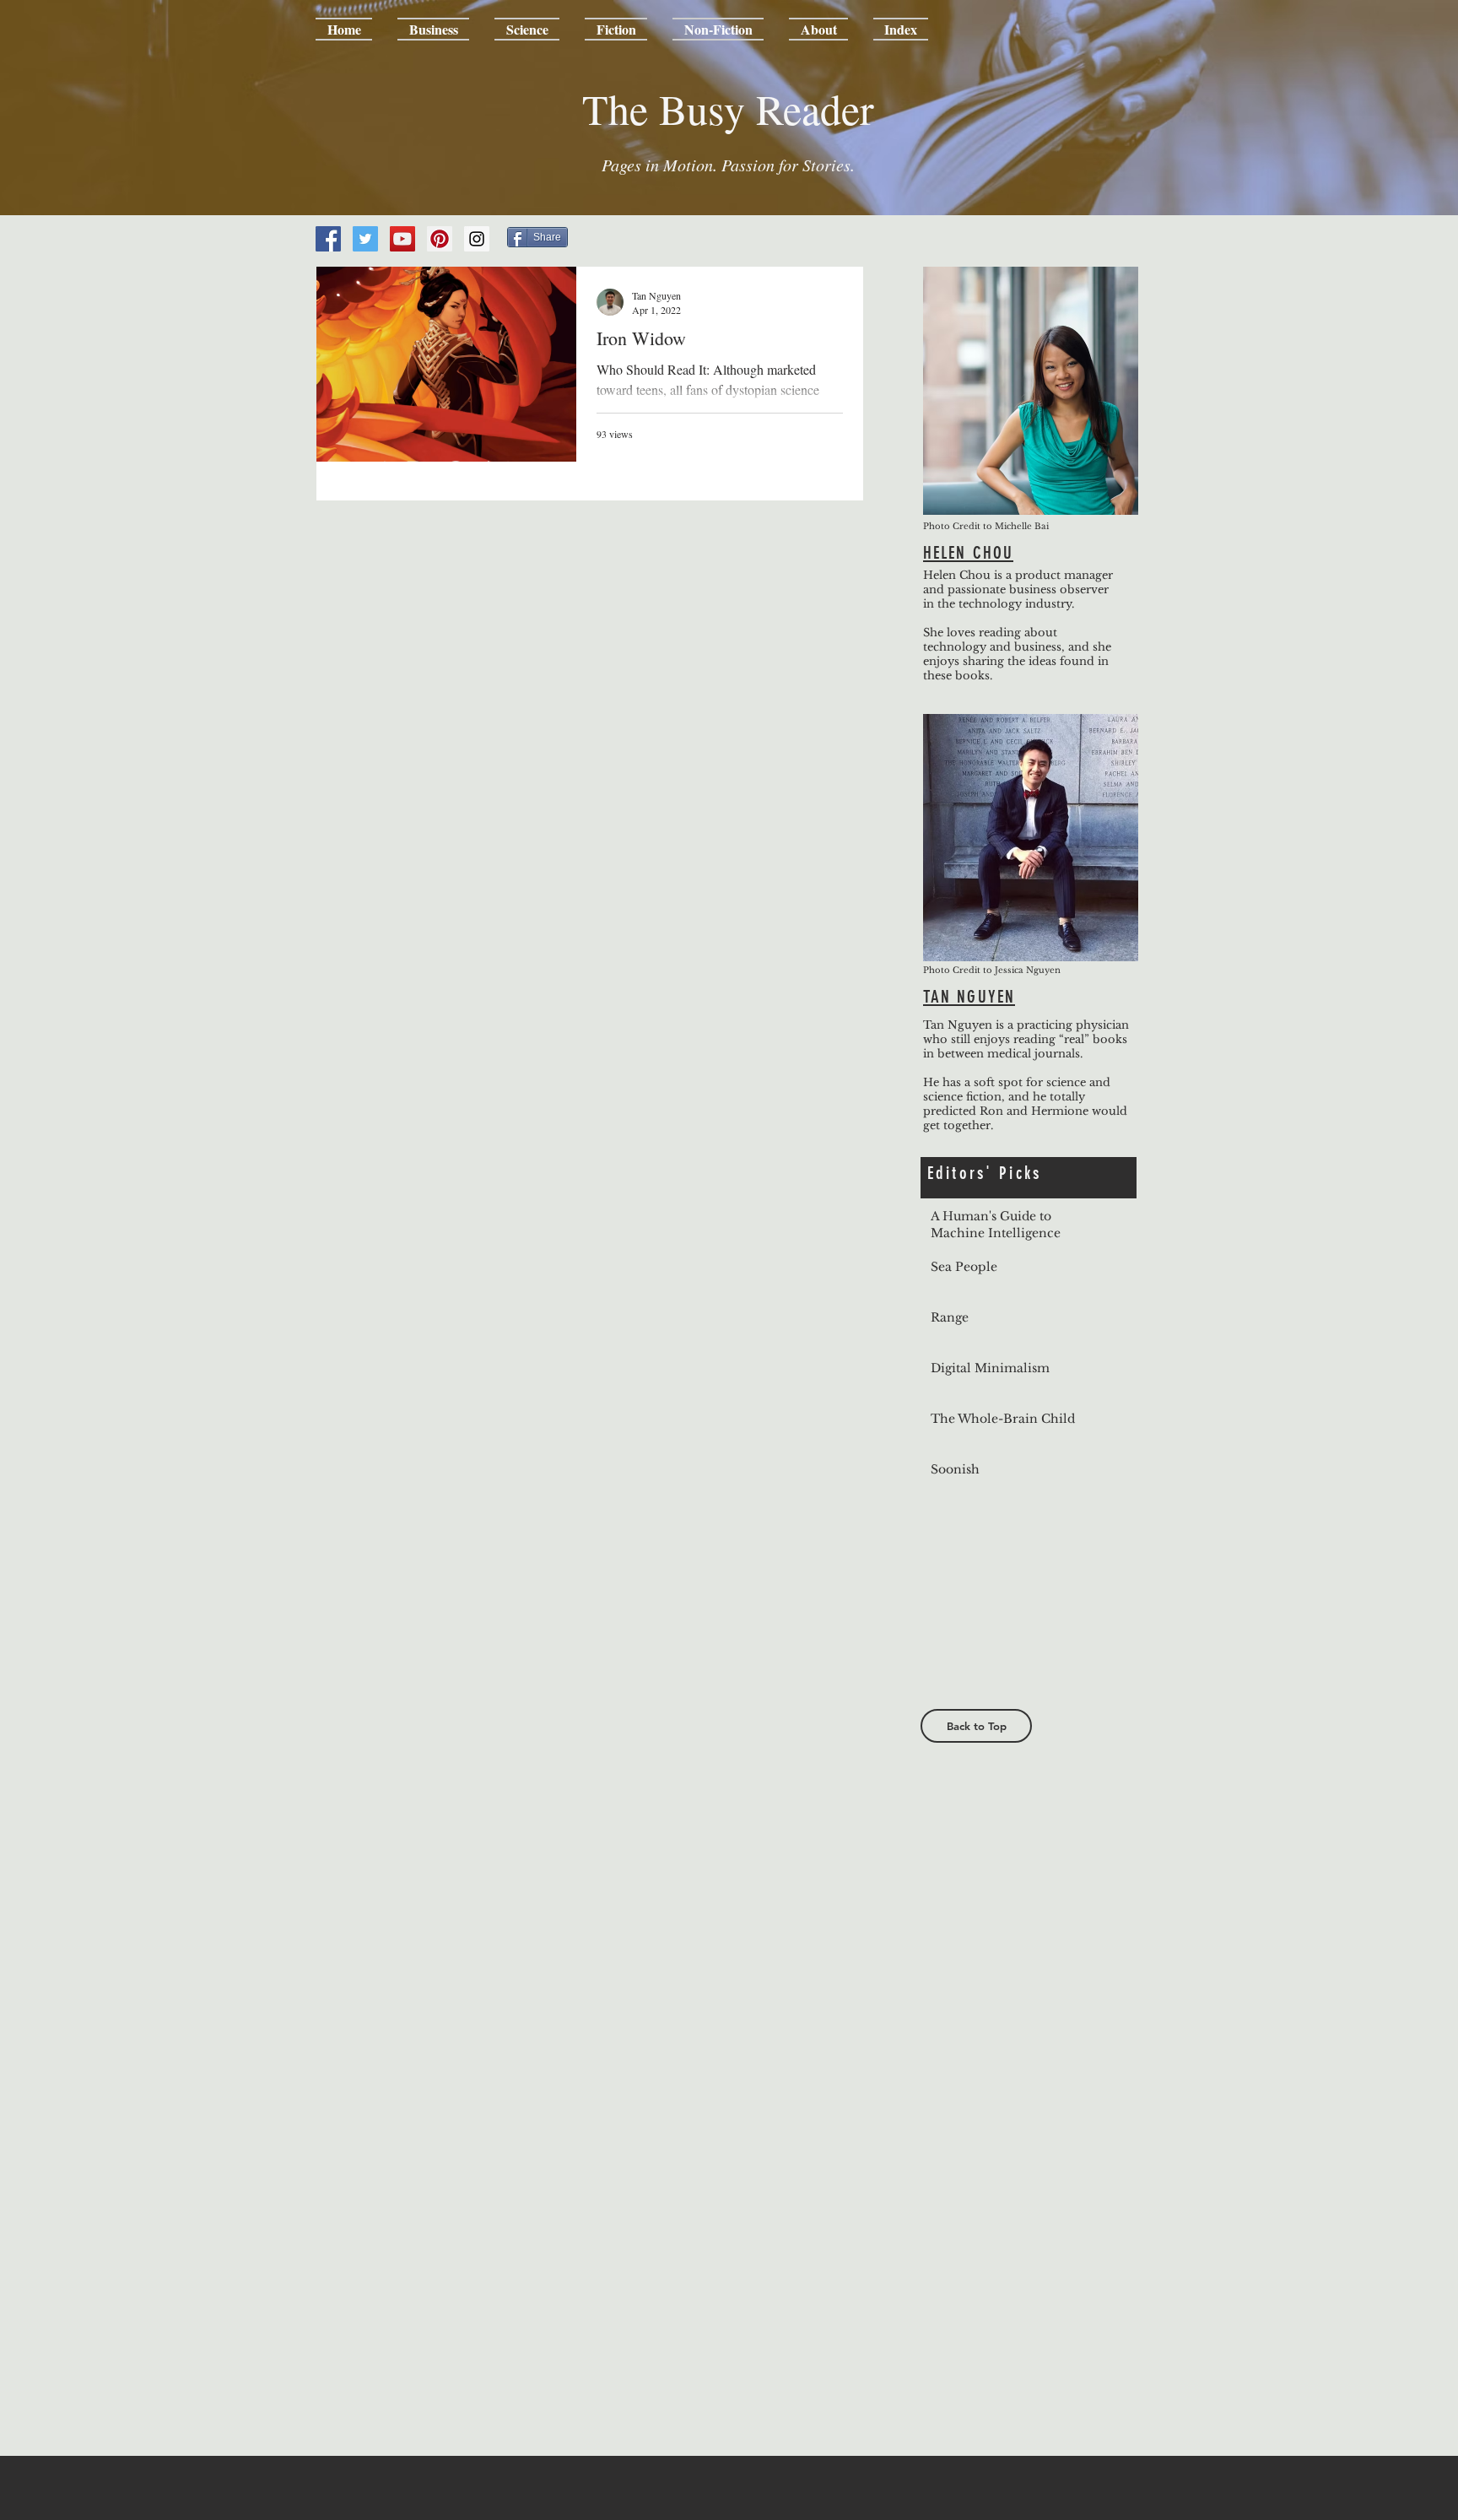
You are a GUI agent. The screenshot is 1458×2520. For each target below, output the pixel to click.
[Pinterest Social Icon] (440, 239)
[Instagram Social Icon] (477, 239)
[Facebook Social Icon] (328, 239)
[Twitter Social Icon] (365, 239)
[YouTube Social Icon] (402, 239)
